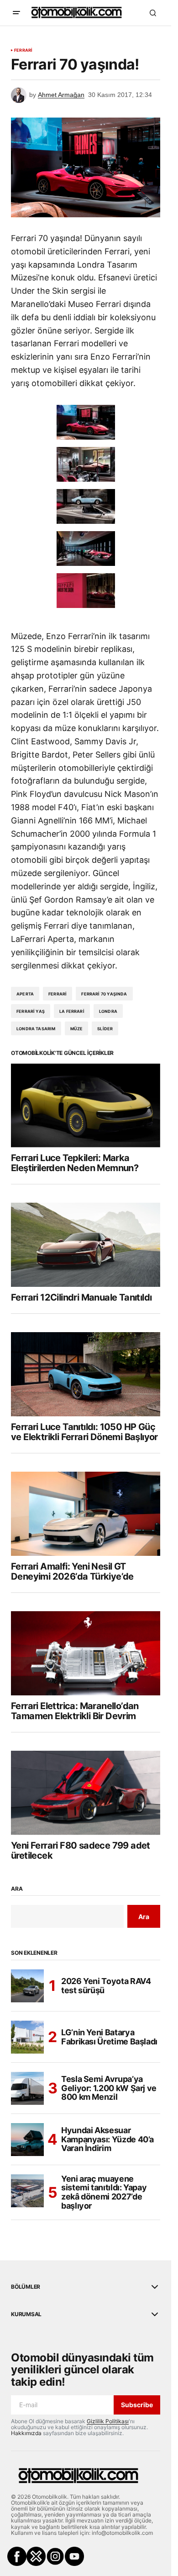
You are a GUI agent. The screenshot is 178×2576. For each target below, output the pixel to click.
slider (105, 1029)
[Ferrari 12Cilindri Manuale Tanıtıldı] (86, 1245)
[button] (16, 13)
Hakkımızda (26, 2433)
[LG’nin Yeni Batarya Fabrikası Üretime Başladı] (27, 2037)
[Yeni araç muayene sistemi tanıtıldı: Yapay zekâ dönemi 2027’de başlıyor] (27, 2191)
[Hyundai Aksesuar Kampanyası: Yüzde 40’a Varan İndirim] (27, 2140)
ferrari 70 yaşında (104, 994)
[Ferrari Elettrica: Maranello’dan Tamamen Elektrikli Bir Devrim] (86, 1653)
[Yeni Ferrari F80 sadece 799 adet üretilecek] (86, 1793)
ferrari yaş (31, 1011)
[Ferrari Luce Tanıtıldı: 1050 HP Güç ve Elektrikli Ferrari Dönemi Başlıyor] (86, 1374)
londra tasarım (36, 1029)
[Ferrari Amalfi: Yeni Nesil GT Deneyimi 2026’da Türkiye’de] (86, 1514)
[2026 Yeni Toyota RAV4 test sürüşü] (27, 1986)
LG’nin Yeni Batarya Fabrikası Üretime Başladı (109, 2037)
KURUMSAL (26, 2314)
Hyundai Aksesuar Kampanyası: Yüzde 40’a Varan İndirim (107, 2139)
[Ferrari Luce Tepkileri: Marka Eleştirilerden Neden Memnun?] (86, 1106)
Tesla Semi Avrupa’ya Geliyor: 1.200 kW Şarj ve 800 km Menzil (109, 2088)
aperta (25, 994)
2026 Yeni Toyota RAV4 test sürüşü (106, 1986)
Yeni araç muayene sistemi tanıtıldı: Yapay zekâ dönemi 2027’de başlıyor (104, 2192)
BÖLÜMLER (26, 2287)
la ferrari (72, 1011)
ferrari (58, 994)
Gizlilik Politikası (108, 2421)
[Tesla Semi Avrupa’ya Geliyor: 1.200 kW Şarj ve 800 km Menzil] (27, 2088)
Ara (17, 1889)
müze (77, 1029)
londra (108, 1011)
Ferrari (23, 50)
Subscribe (137, 2405)
